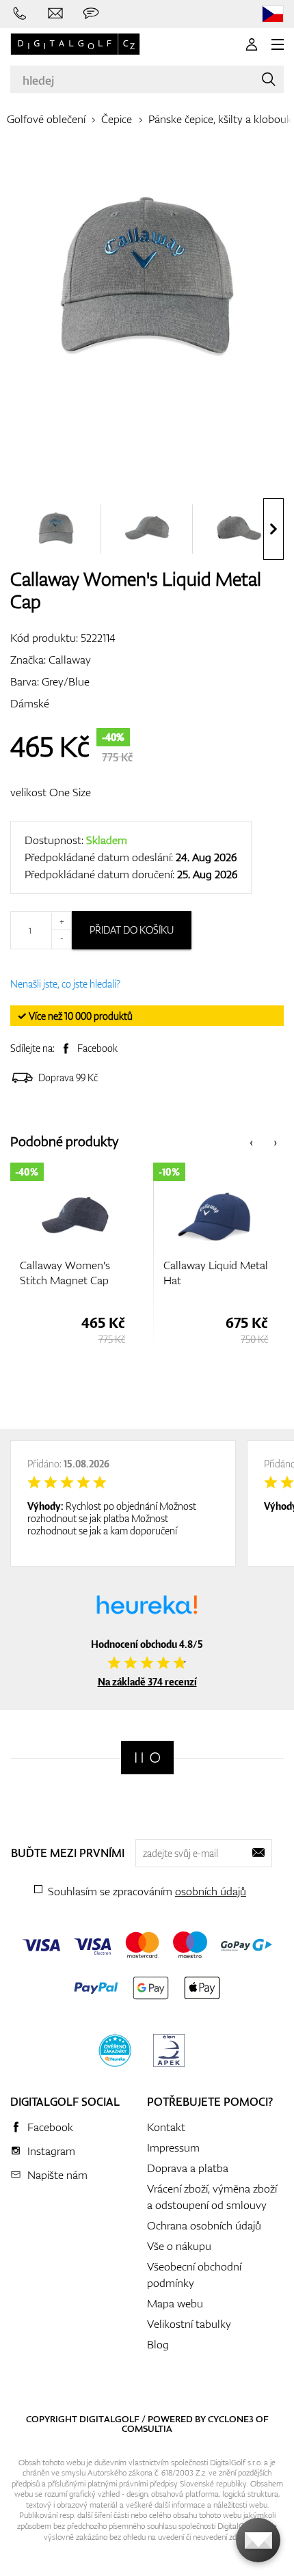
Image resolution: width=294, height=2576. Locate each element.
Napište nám (57, 2175)
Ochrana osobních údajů (204, 2225)
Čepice (117, 119)
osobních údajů (211, 1891)
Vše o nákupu (179, 2246)
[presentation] (273, 529)
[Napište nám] (55, 14)
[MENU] (278, 44)
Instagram (51, 2151)
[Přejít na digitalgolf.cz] (273, 14)
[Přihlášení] (252, 44)
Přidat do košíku (132, 930)
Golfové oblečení (46, 119)
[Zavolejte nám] (20, 14)
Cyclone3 (231, 2419)
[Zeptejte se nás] (91, 14)
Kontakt (166, 2127)
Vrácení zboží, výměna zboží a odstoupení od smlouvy (212, 2197)
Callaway (70, 660)
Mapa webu (175, 2303)
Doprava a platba (188, 2168)
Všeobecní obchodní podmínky (194, 2275)
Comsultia (147, 2428)
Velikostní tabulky (189, 2324)
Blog (158, 2344)
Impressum (173, 2147)
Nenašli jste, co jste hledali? (65, 984)
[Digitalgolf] (147, 1758)
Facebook (97, 1048)
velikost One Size (51, 792)
